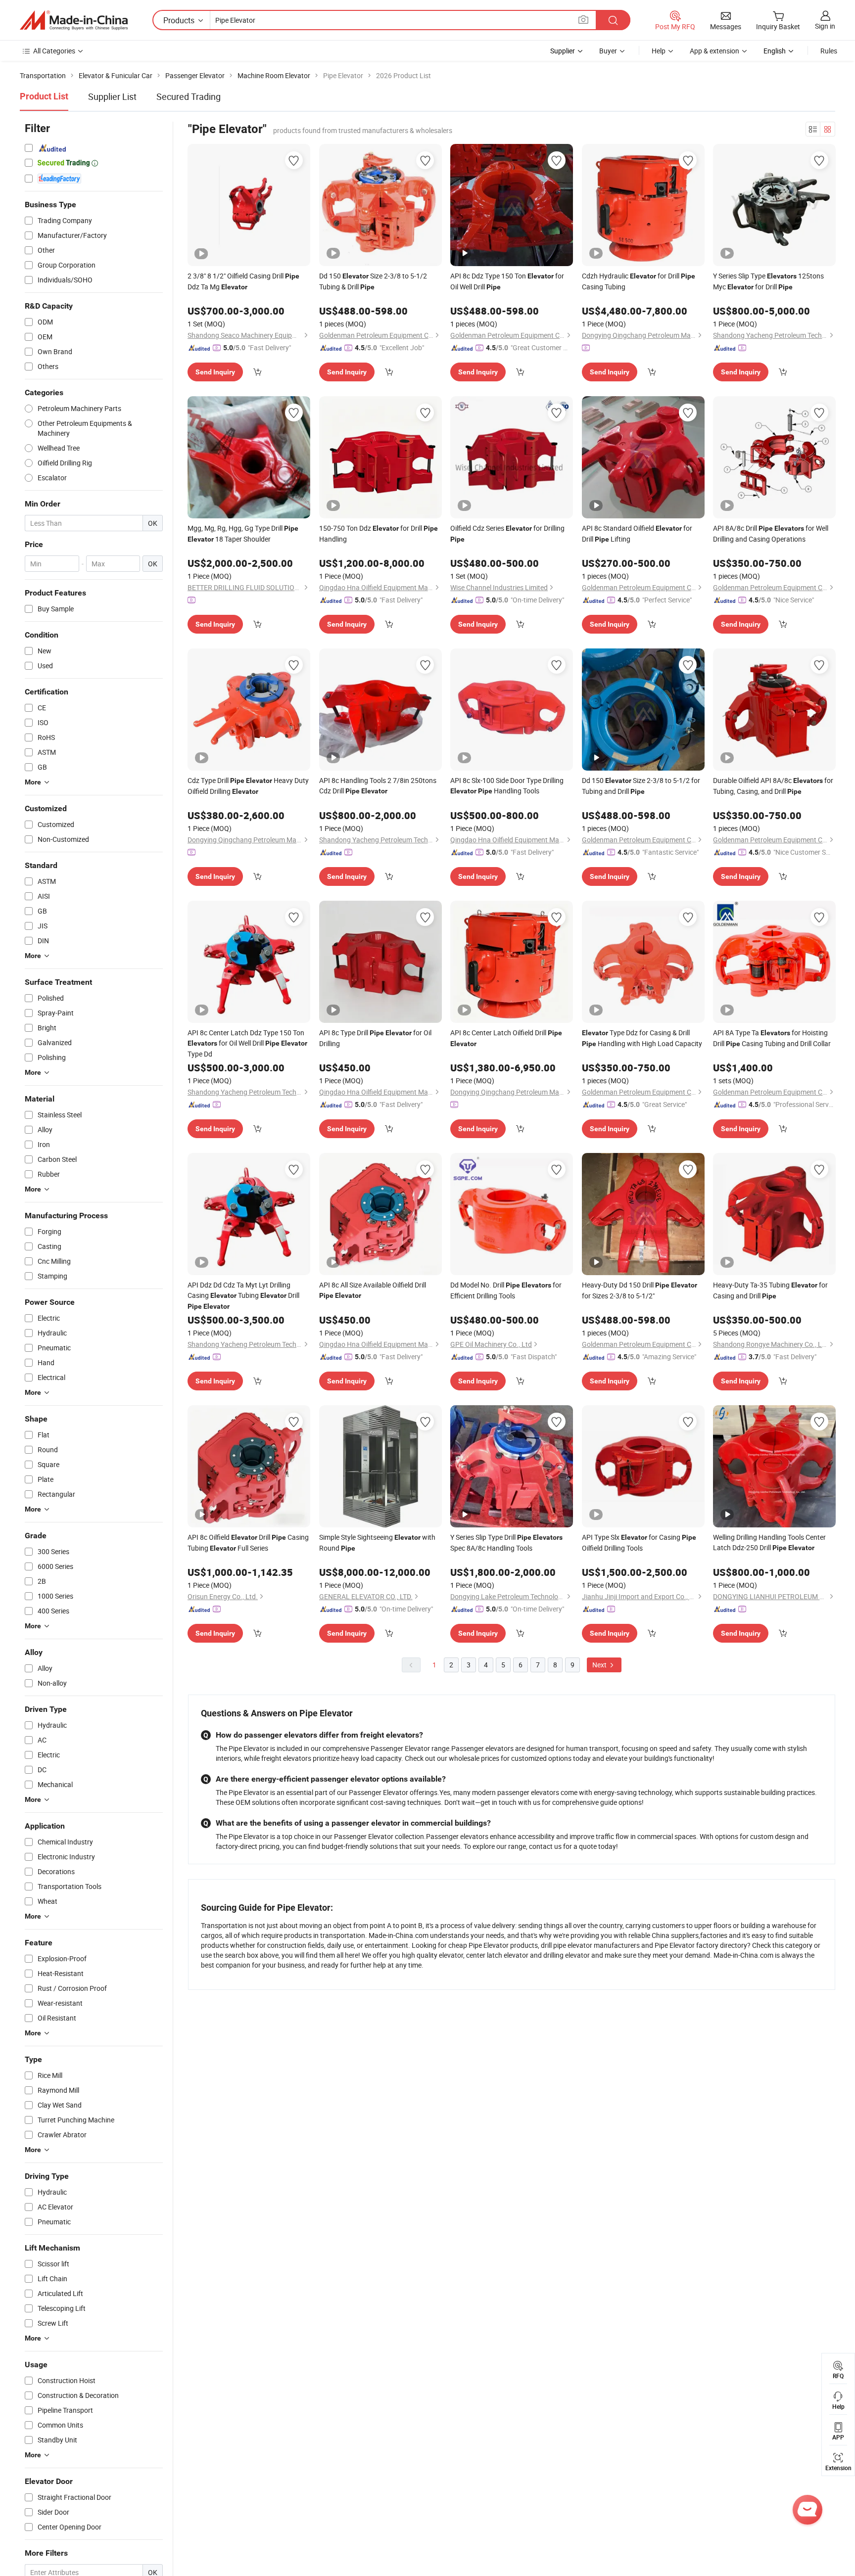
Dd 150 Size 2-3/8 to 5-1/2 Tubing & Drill (373, 281)
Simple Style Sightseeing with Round (377, 1542)
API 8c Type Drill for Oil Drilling (375, 1038)
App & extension (714, 51)
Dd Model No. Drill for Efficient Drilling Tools (506, 1290)
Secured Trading (189, 96)
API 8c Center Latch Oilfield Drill (506, 1038)
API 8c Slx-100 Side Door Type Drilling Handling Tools (507, 785)
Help (659, 51)
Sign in (825, 26)
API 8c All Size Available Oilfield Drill (373, 1290)
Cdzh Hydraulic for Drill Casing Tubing (639, 281)
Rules (829, 51)
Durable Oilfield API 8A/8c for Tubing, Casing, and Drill (773, 786)
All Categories (54, 51)
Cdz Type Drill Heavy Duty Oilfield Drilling (248, 786)
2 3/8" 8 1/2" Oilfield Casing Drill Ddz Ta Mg (243, 281)
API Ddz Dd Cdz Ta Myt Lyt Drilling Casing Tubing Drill (243, 1295)
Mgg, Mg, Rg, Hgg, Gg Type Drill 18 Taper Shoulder (243, 533)
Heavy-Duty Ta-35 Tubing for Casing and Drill (770, 1290)
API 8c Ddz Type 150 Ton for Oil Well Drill (507, 281)
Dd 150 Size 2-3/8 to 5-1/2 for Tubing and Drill (641, 786)
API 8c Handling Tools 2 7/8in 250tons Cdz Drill (378, 785)
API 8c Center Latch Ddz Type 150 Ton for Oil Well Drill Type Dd (247, 1043)
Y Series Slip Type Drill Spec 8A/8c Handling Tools (506, 1542)
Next (600, 1665)
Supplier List (112, 96)
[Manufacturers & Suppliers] (74, 20)
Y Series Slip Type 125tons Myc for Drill (768, 281)
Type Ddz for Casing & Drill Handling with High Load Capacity (642, 1038)
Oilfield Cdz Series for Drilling (507, 533)
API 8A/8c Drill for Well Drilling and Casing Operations (771, 533)
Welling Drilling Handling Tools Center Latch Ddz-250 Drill (769, 1542)
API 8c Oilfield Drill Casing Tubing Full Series (248, 1542)
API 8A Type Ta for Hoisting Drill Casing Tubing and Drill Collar (772, 1038)
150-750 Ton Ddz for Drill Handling (379, 533)
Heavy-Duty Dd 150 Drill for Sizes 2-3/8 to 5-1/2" (640, 1290)
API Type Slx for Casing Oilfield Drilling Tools (639, 1542)
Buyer (608, 51)
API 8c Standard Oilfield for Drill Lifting (637, 533)
